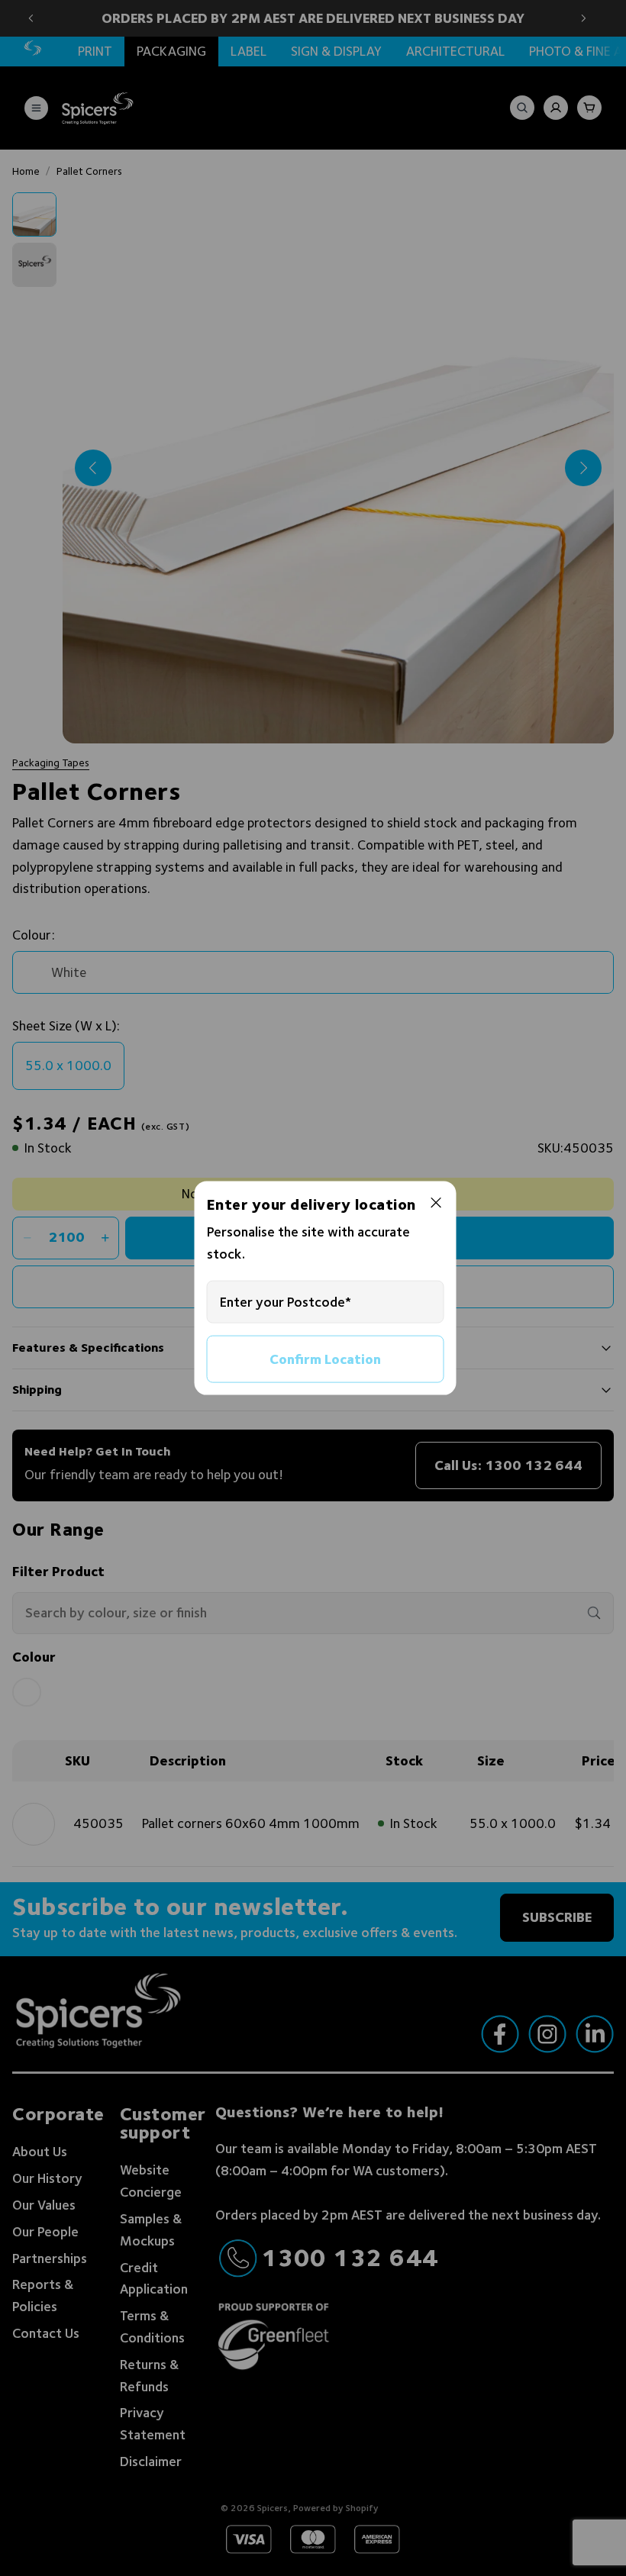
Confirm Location (325, 1358)
